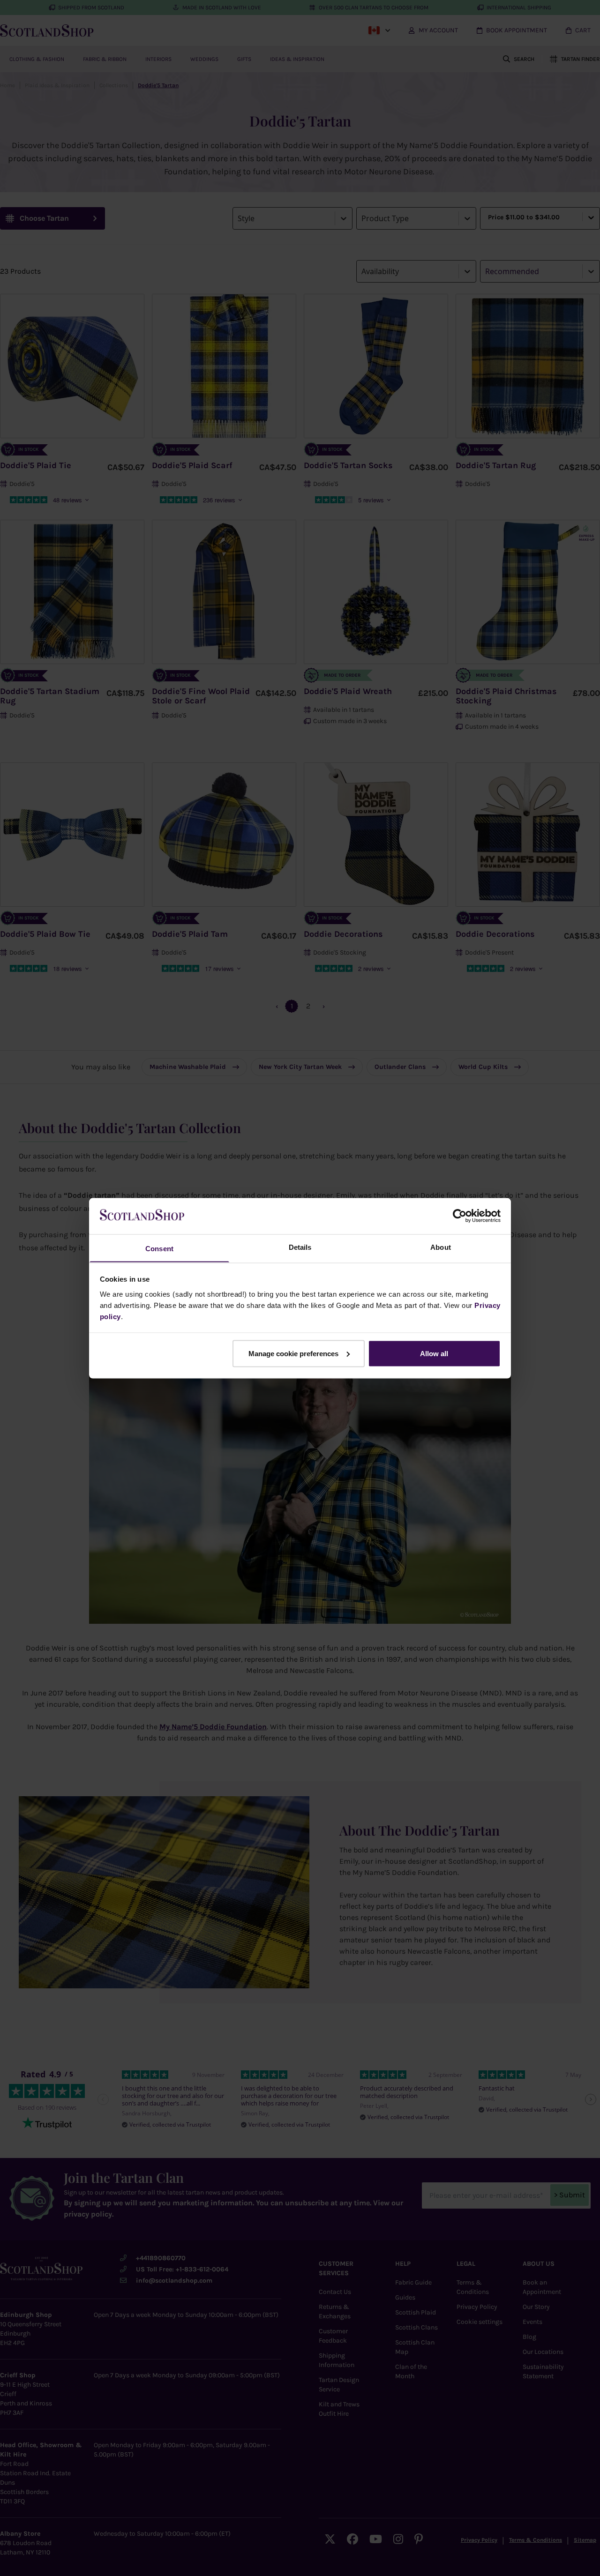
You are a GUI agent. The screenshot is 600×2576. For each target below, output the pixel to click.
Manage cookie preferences (293, 1353)
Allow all (434, 1353)
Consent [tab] (159, 1248)
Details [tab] (300, 1247)
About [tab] (441, 1247)
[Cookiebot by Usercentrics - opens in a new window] (460, 1216)
